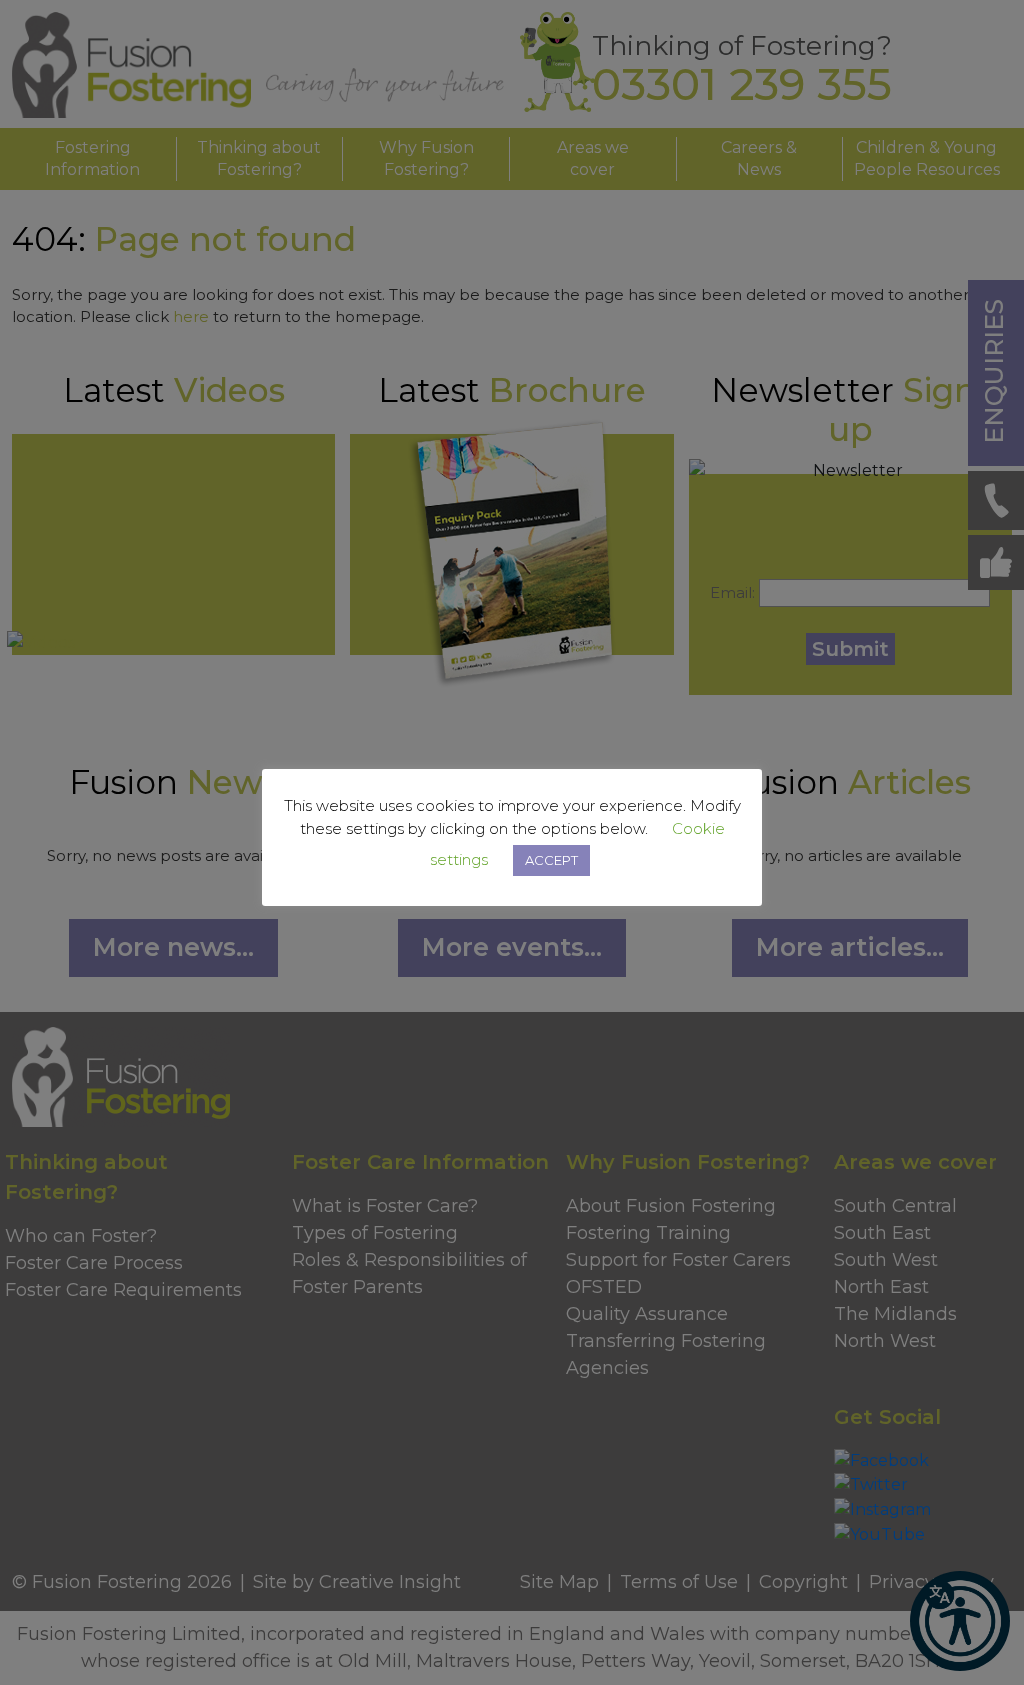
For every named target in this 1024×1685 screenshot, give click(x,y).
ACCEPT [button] (551, 860)
